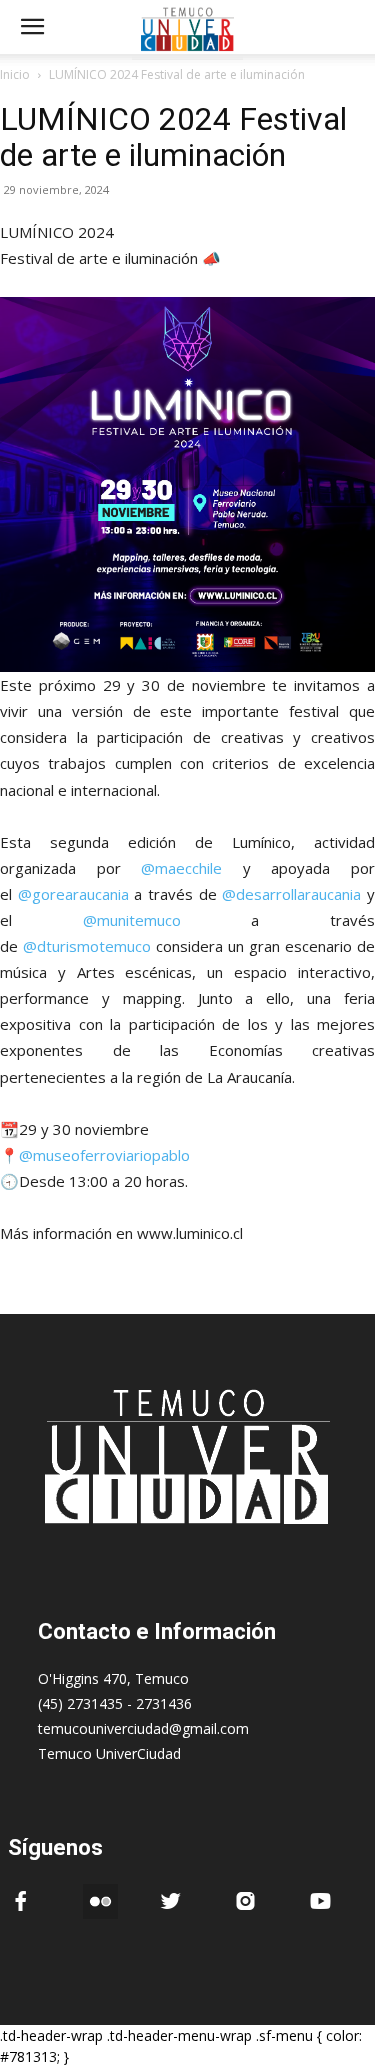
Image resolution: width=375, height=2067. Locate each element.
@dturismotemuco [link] (87, 946)
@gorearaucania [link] (73, 894)
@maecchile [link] (181, 868)
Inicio (15, 74)
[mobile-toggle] (32, 27)
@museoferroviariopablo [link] (104, 1155)
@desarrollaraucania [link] (291, 894)
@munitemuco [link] (132, 920)
